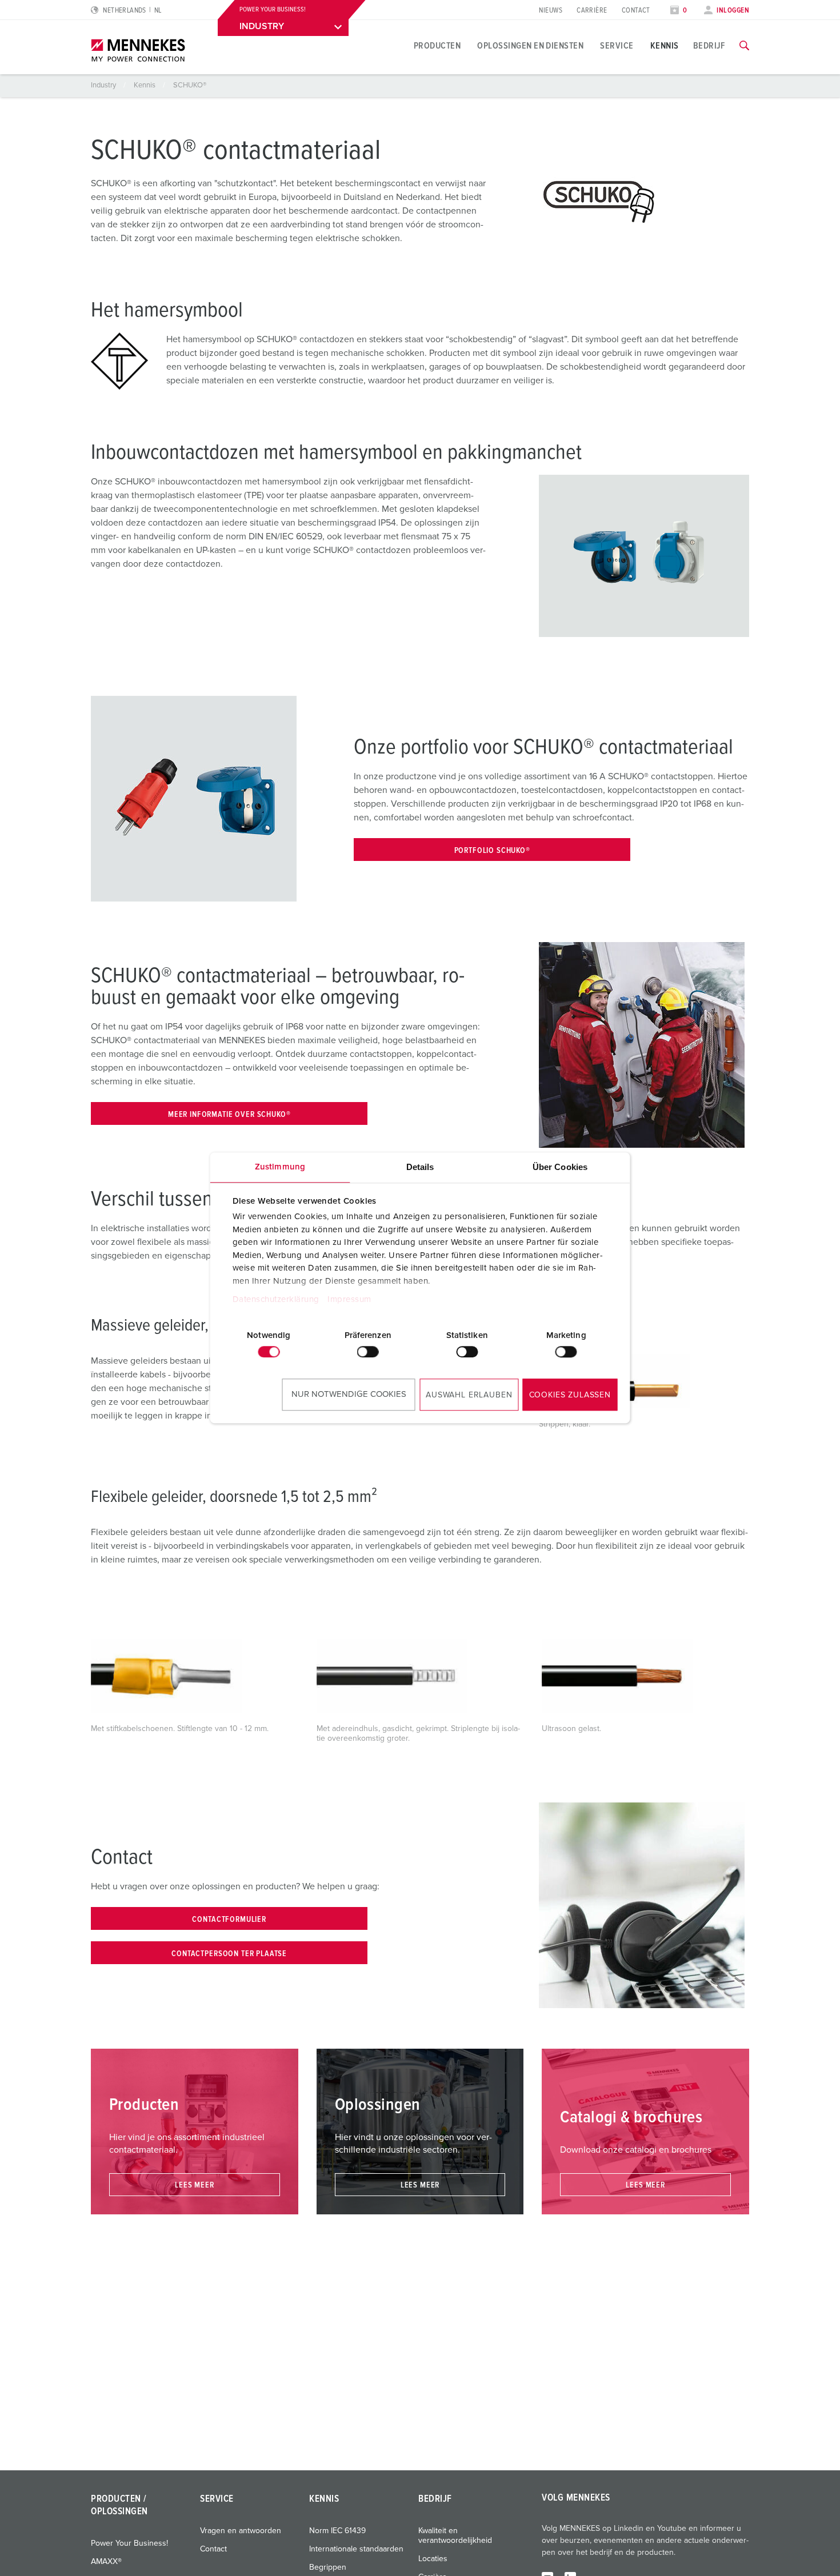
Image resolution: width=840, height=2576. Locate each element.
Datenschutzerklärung (275, 1300)
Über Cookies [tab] (560, 1167)
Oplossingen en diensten (530, 46)
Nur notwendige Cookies (349, 1394)
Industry (104, 85)
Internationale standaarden (356, 2549)
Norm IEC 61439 (337, 2531)
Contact (636, 11)
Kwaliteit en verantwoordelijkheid (455, 2536)
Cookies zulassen (570, 1395)
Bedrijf (709, 46)
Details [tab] (420, 1167)
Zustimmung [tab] (280, 1167)
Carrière (592, 11)
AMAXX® (106, 2562)
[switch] (368, 1352)
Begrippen (328, 2567)
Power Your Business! (129, 2543)
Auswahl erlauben (469, 1395)
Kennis (665, 46)
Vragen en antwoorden (241, 2531)
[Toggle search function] (744, 46)
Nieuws (551, 11)
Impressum (349, 1300)
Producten (437, 46)
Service (617, 46)
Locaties (433, 2559)
